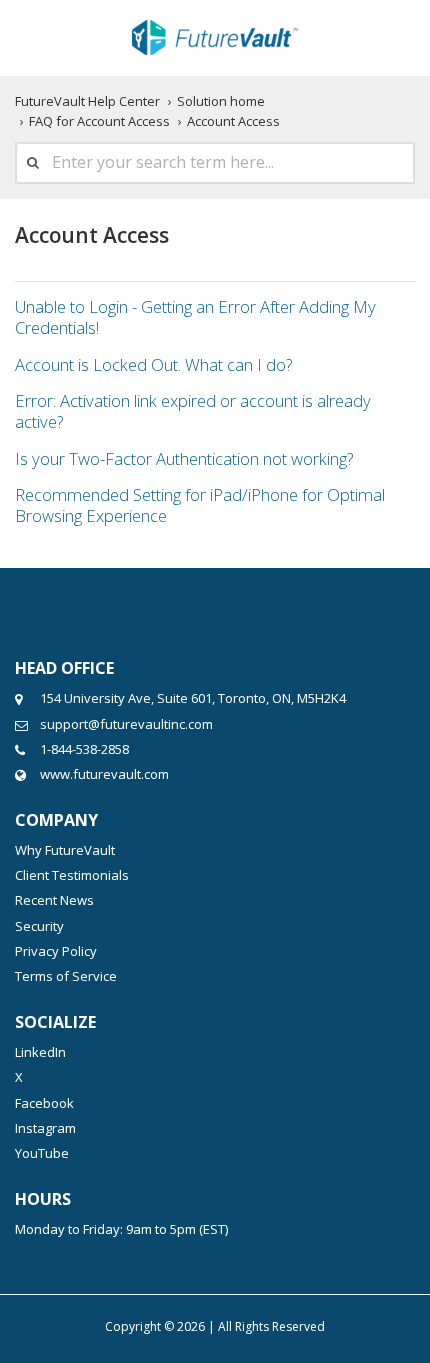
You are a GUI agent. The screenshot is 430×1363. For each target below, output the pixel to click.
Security (39, 926)
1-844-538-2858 (84, 749)
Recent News (54, 900)
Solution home (221, 101)
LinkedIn (40, 1052)
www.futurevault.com (104, 774)
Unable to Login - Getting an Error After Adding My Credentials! (195, 317)
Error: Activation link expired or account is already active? (193, 411)
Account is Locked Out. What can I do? (154, 364)
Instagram (45, 1128)
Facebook (44, 1103)
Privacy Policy (56, 951)
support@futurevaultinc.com (126, 724)
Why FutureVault (65, 850)
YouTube (42, 1153)
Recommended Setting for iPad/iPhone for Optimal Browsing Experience (200, 505)
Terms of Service (66, 976)
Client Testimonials (72, 875)
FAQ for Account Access (99, 121)
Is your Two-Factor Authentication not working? (184, 458)
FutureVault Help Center (87, 101)
